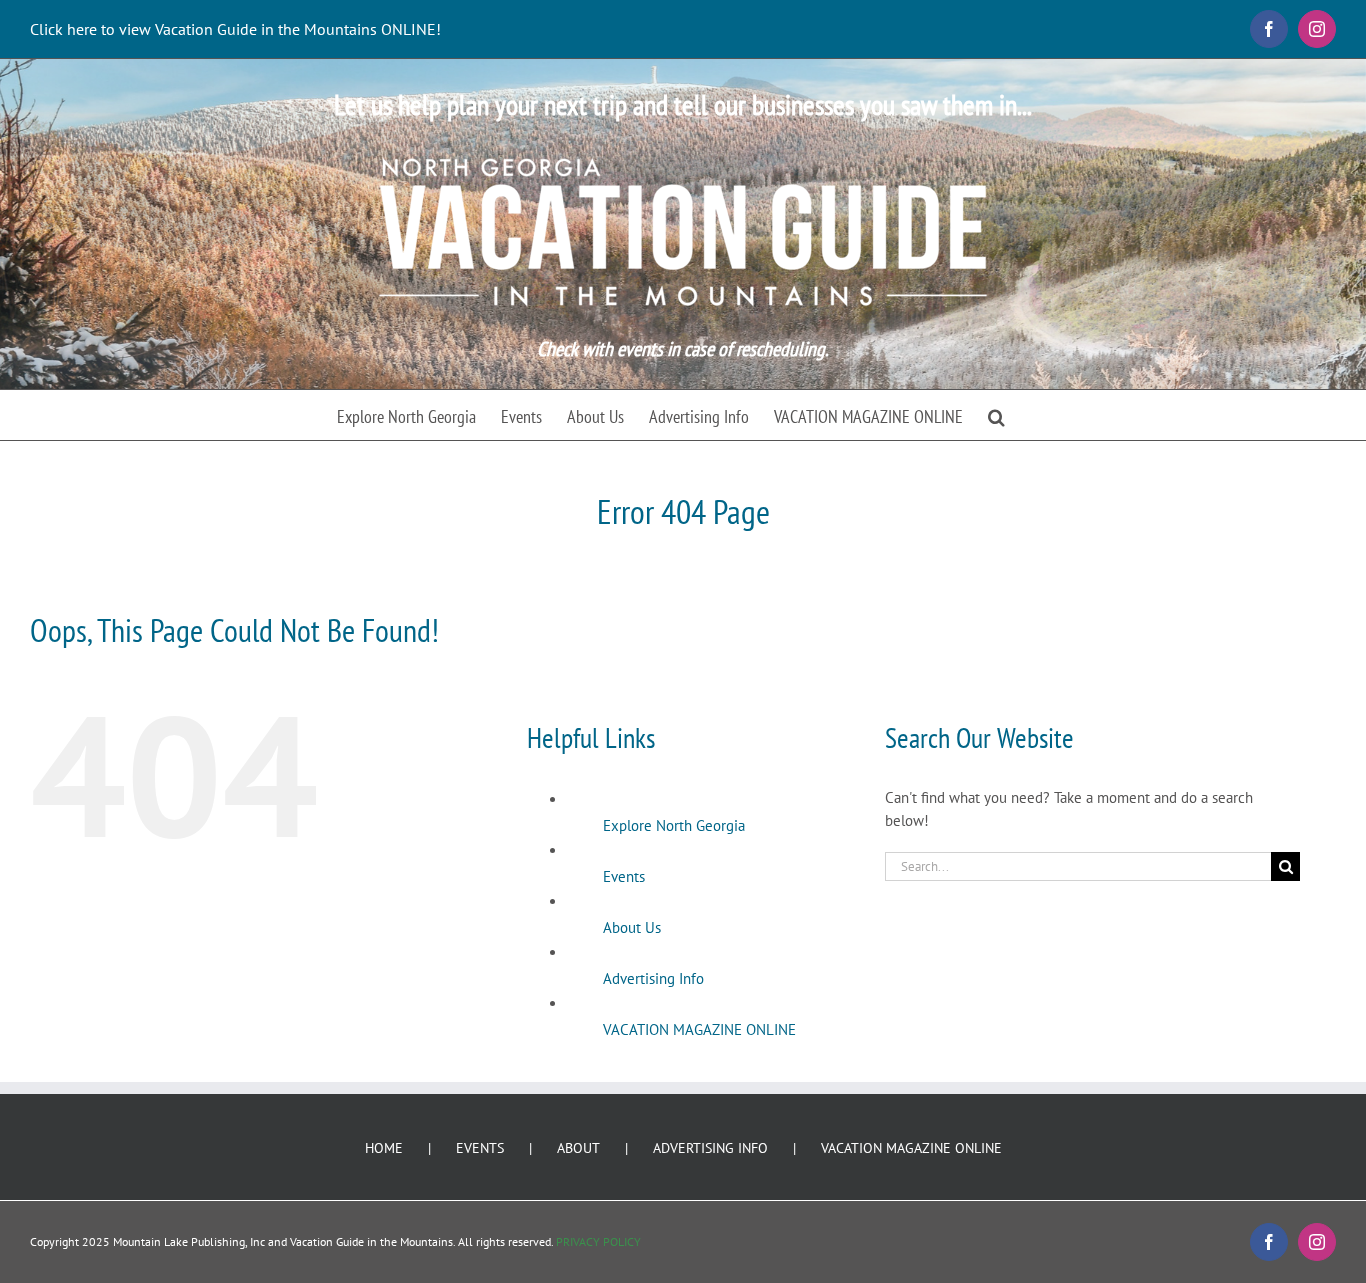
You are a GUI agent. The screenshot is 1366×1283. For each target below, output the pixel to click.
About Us (632, 927)
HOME (384, 1148)
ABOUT (578, 1148)
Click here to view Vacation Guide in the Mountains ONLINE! (235, 29)
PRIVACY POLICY (598, 1241)
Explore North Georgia (674, 825)
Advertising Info (653, 978)
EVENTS (480, 1148)
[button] (996, 415)
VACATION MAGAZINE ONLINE (699, 1029)
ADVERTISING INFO (710, 1148)
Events (624, 876)
